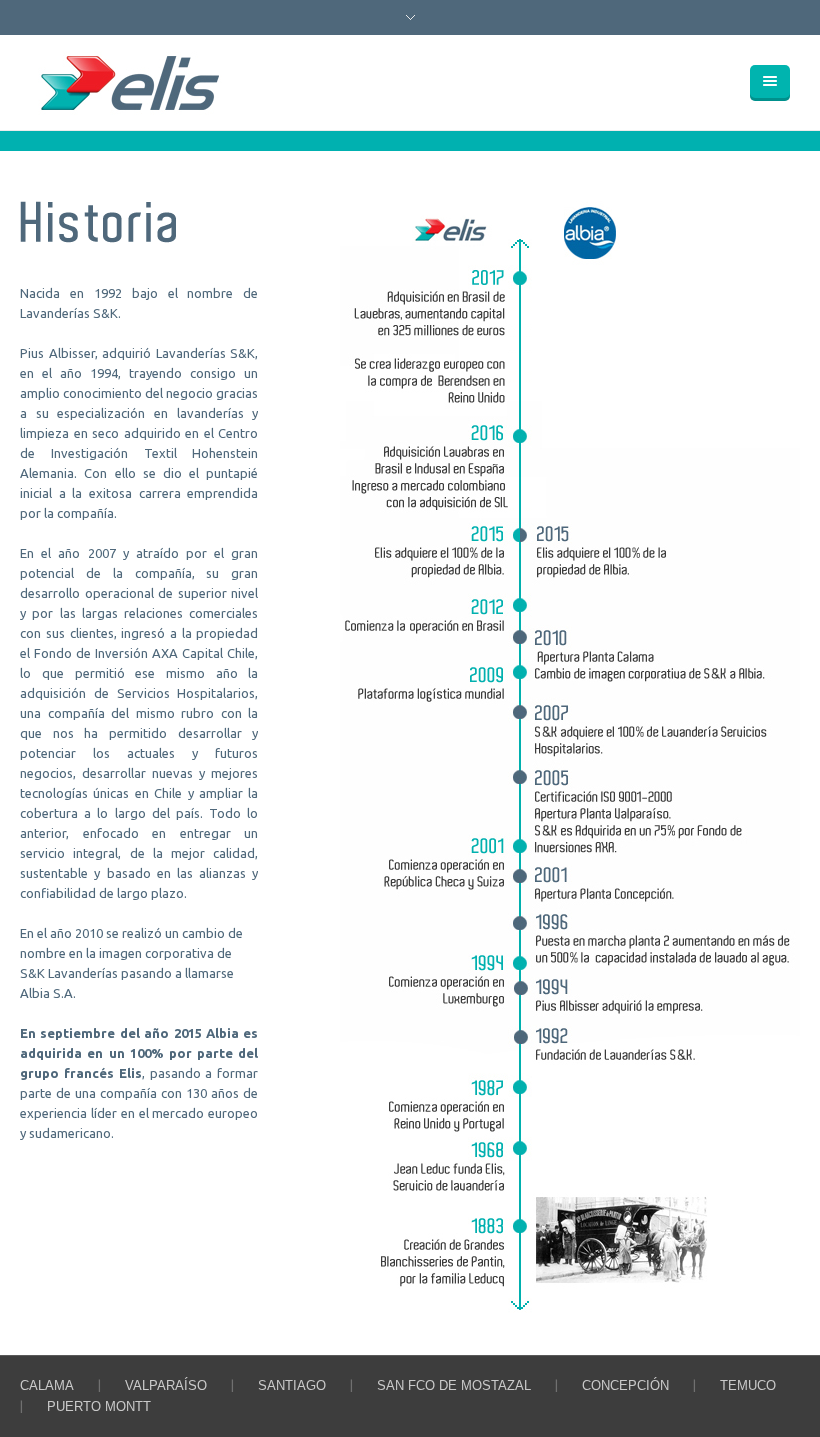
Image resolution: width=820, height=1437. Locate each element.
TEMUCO (748, 1385)
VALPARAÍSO (166, 1385)
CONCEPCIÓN (625, 1385)
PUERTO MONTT (99, 1406)
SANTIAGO (292, 1385)
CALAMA (47, 1385)
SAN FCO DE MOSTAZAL (454, 1385)
